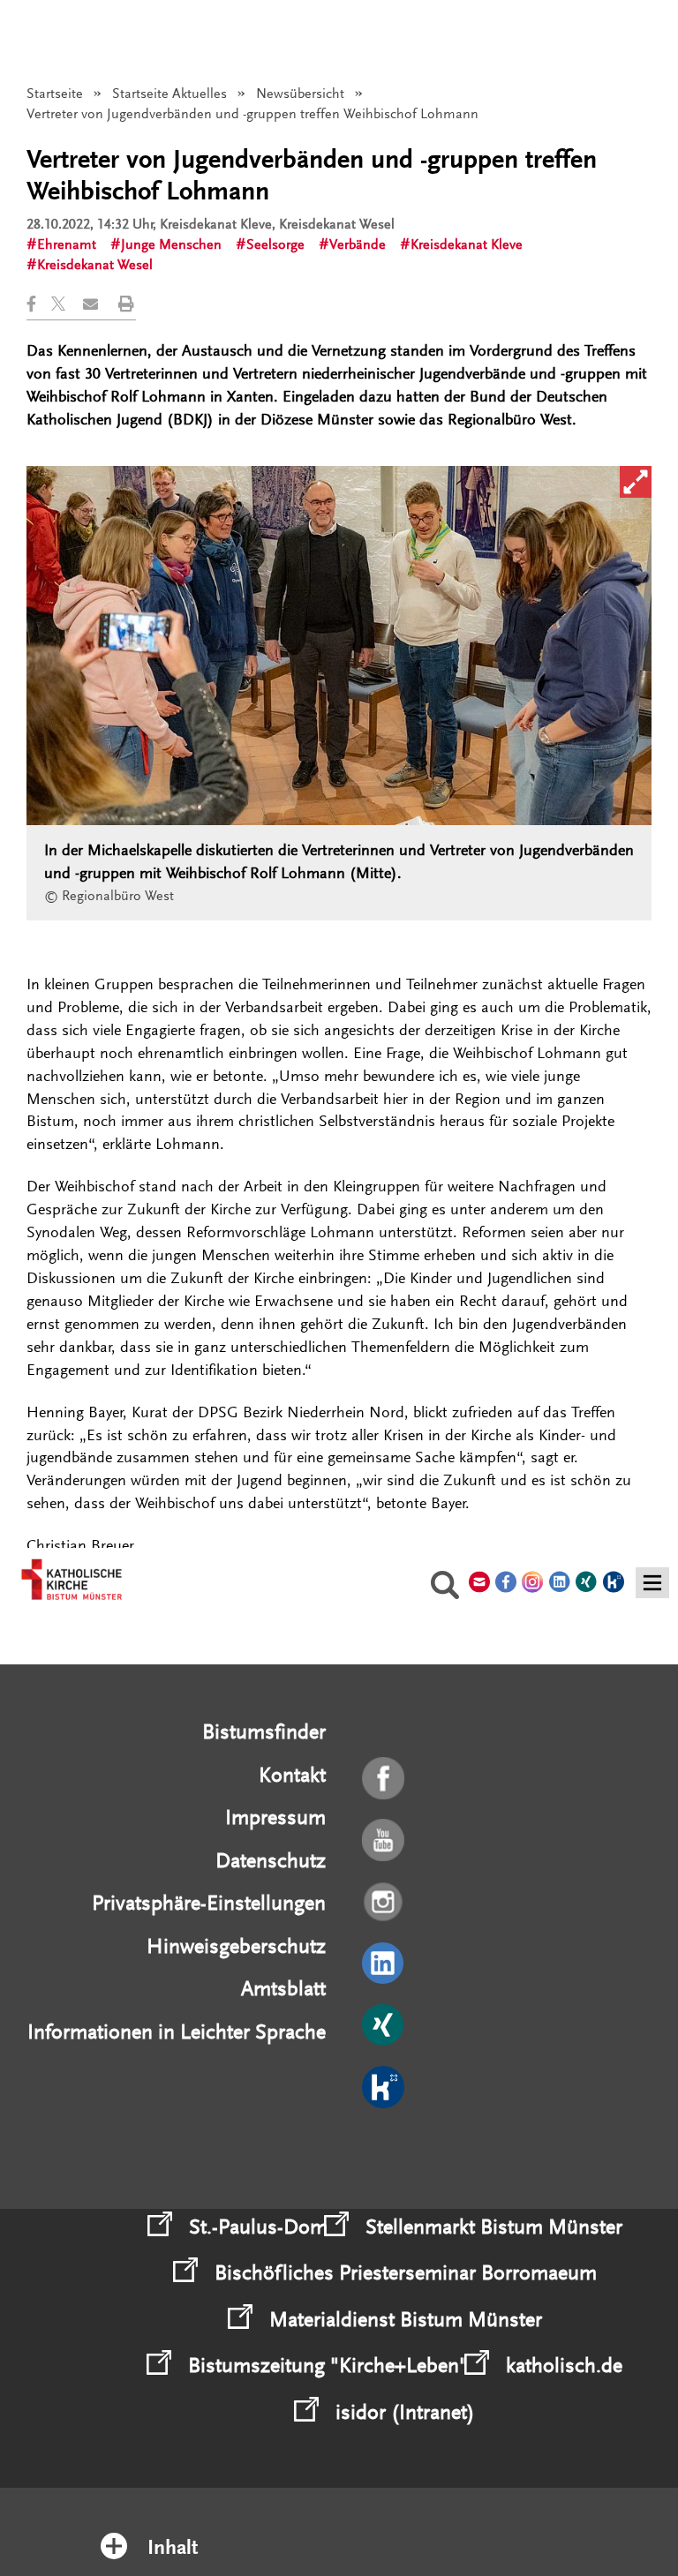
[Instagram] (384, 1903)
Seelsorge (275, 244)
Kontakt (292, 1775)
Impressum (275, 1817)
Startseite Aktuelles (169, 94)
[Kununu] (384, 2088)
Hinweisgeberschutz (236, 1946)
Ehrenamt (67, 244)
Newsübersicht (300, 94)
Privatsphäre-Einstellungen (209, 1903)
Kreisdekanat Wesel (95, 265)
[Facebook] (384, 1779)
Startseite (55, 94)
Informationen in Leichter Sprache (177, 2032)
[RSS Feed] (384, 2150)
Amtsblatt (283, 1989)
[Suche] (445, 1588)
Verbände (358, 244)
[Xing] (384, 2026)
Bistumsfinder (264, 1732)
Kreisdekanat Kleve (467, 244)
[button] (39, 304)
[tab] (339, 2524)
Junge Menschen (171, 244)
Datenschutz (271, 1861)
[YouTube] (384, 1841)
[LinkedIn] (384, 1964)
